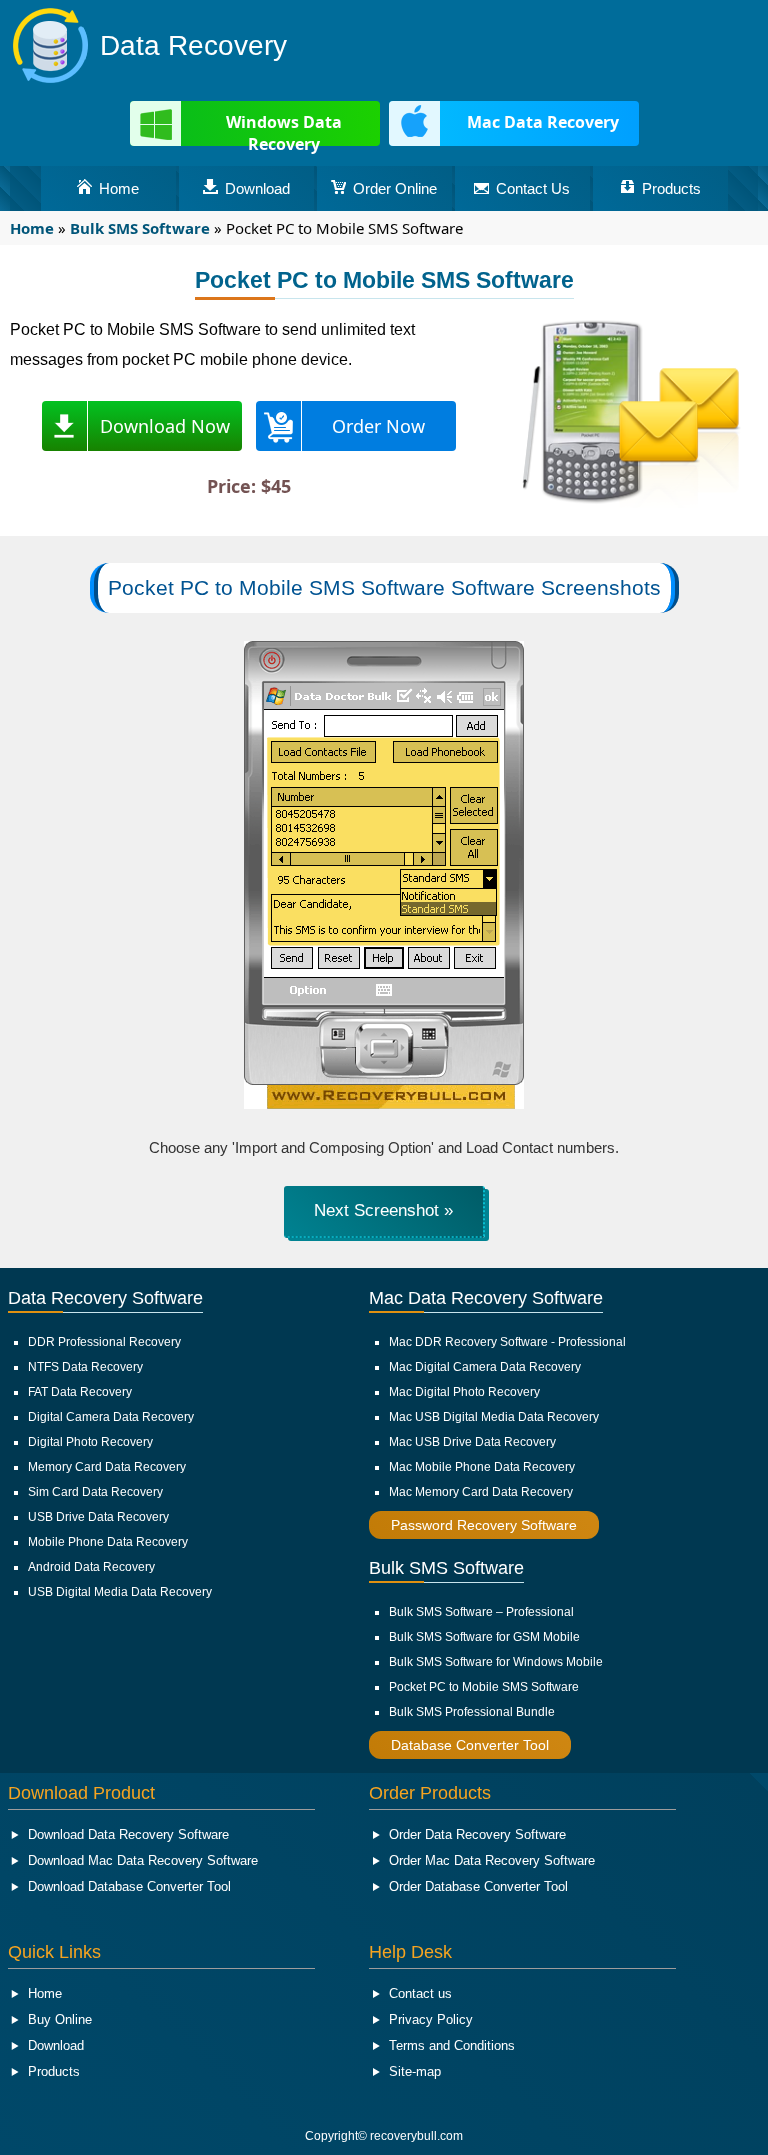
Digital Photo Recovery (90, 1442)
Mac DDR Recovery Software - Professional (507, 1342)
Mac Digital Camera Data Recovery (485, 1367)
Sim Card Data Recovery (95, 1492)
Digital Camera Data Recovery (111, 1417)
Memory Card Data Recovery (107, 1467)
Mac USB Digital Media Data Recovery (494, 1417)
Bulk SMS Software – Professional (481, 1612)
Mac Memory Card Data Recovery (481, 1492)
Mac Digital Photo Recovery (464, 1392)
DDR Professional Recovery (104, 1342)
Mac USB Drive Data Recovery (472, 1442)
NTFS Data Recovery (85, 1367)
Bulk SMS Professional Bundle (472, 1712)
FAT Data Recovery (80, 1392)
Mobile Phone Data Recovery (108, 1542)
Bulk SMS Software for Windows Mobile (496, 1662)
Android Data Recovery (91, 1567)
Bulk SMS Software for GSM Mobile (484, 1637)
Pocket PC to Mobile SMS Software (484, 1687)
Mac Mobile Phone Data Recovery (482, 1467)
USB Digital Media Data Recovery (120, 1592)
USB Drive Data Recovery (98, 1517)
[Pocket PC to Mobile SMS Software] (384, 1103)
